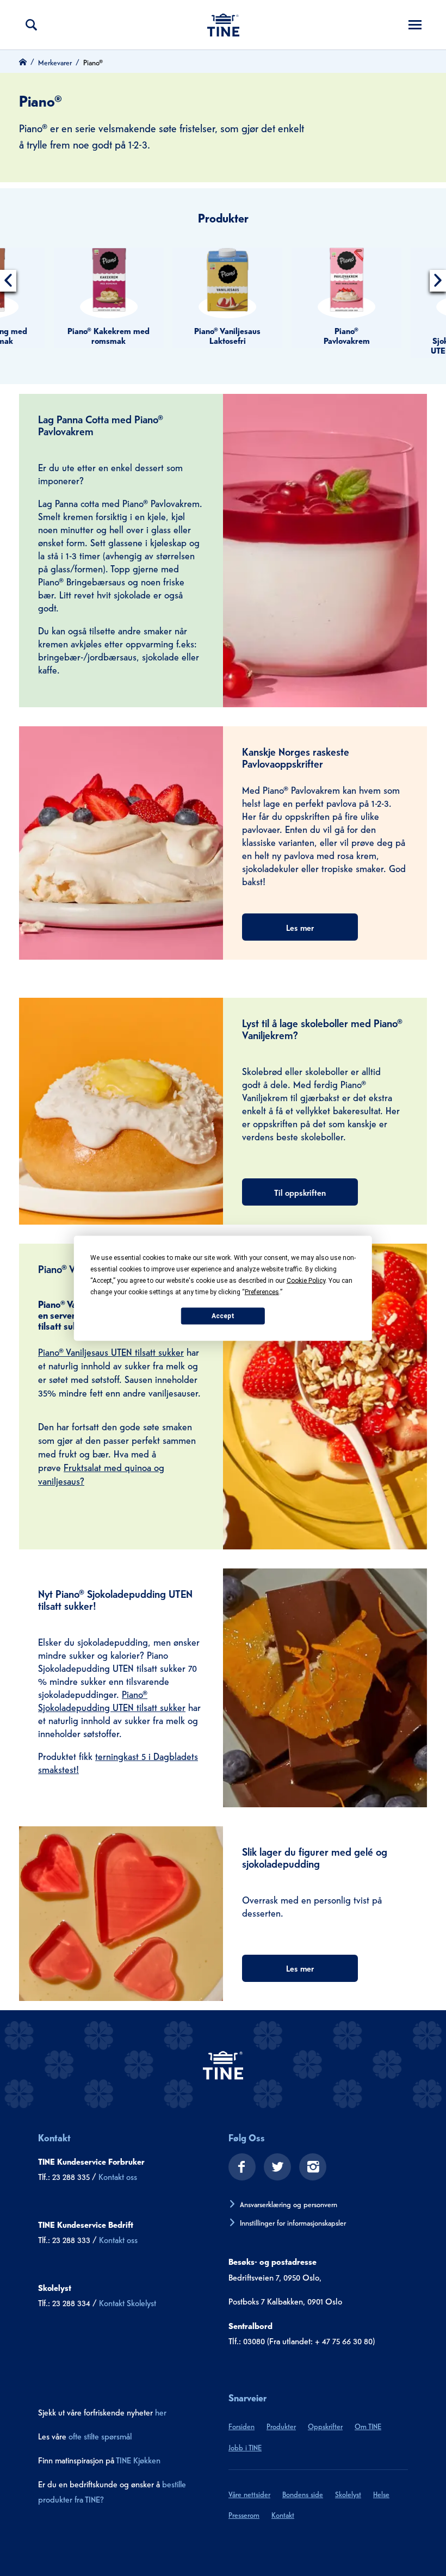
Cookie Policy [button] (306, 1280)
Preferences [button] (262, 1292)
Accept (223, 1316)
